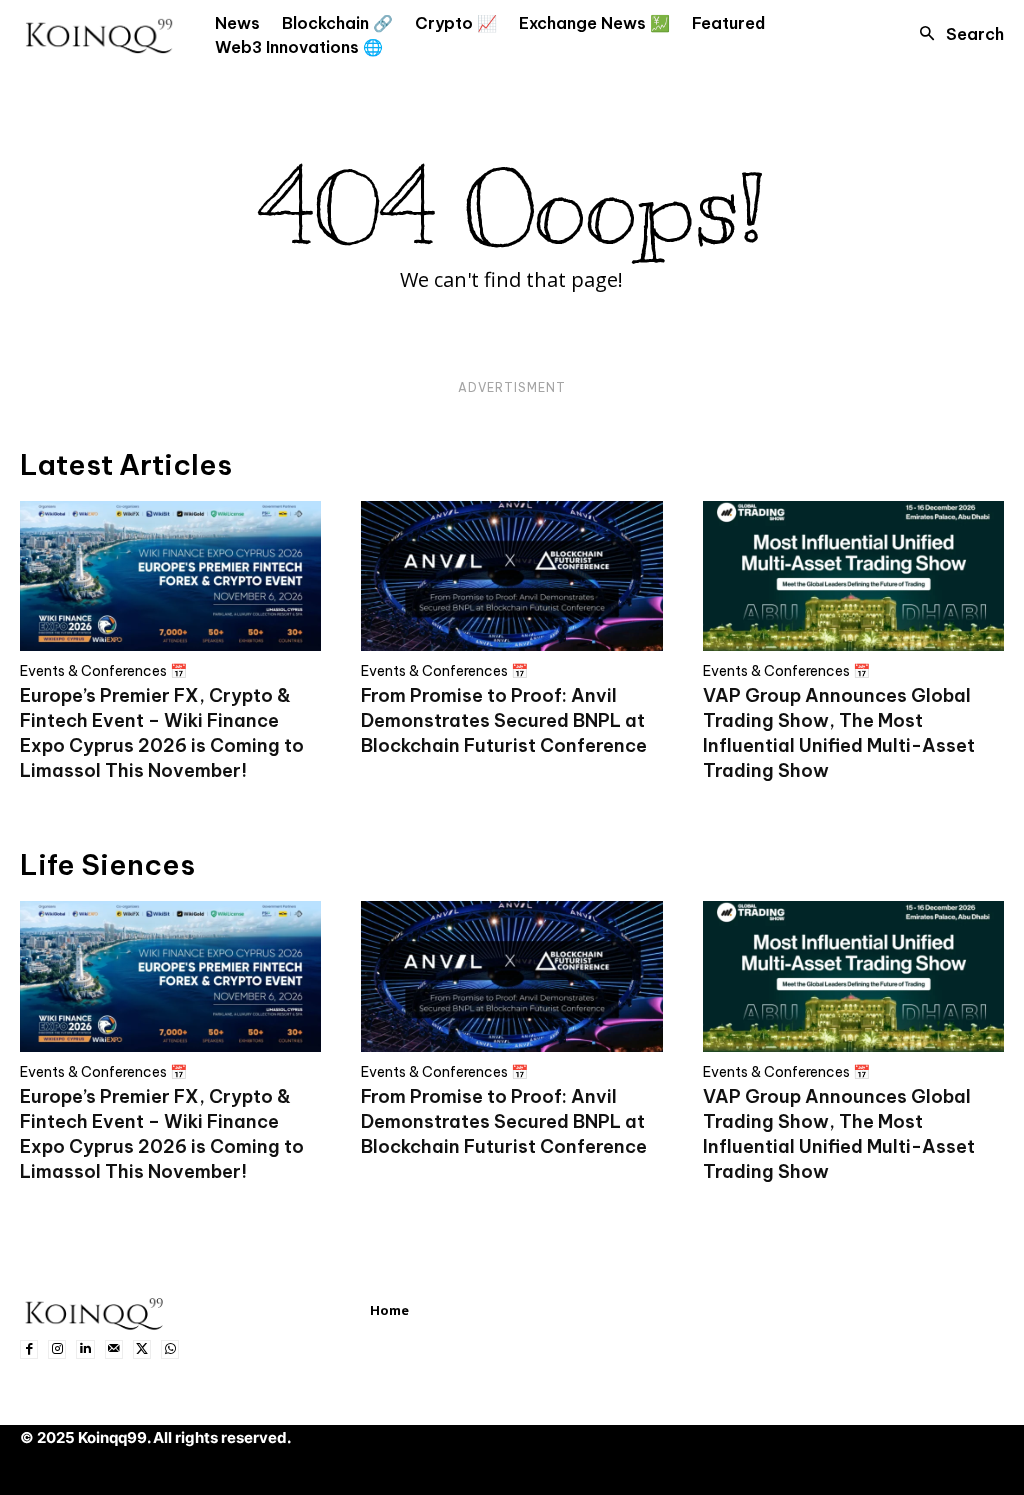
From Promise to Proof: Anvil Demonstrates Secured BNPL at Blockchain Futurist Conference (504, 720)
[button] (956, 34)
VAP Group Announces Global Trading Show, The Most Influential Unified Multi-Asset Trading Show (839, 733)
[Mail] (114, 1349)
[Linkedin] (85, 1349)
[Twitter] (142, 1349)
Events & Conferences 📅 (103, 671)
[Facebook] (29, 1349)
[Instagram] (57, 1349)
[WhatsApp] (170, 1349)
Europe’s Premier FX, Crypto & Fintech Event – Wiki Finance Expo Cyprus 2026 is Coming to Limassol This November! (162, 733)
